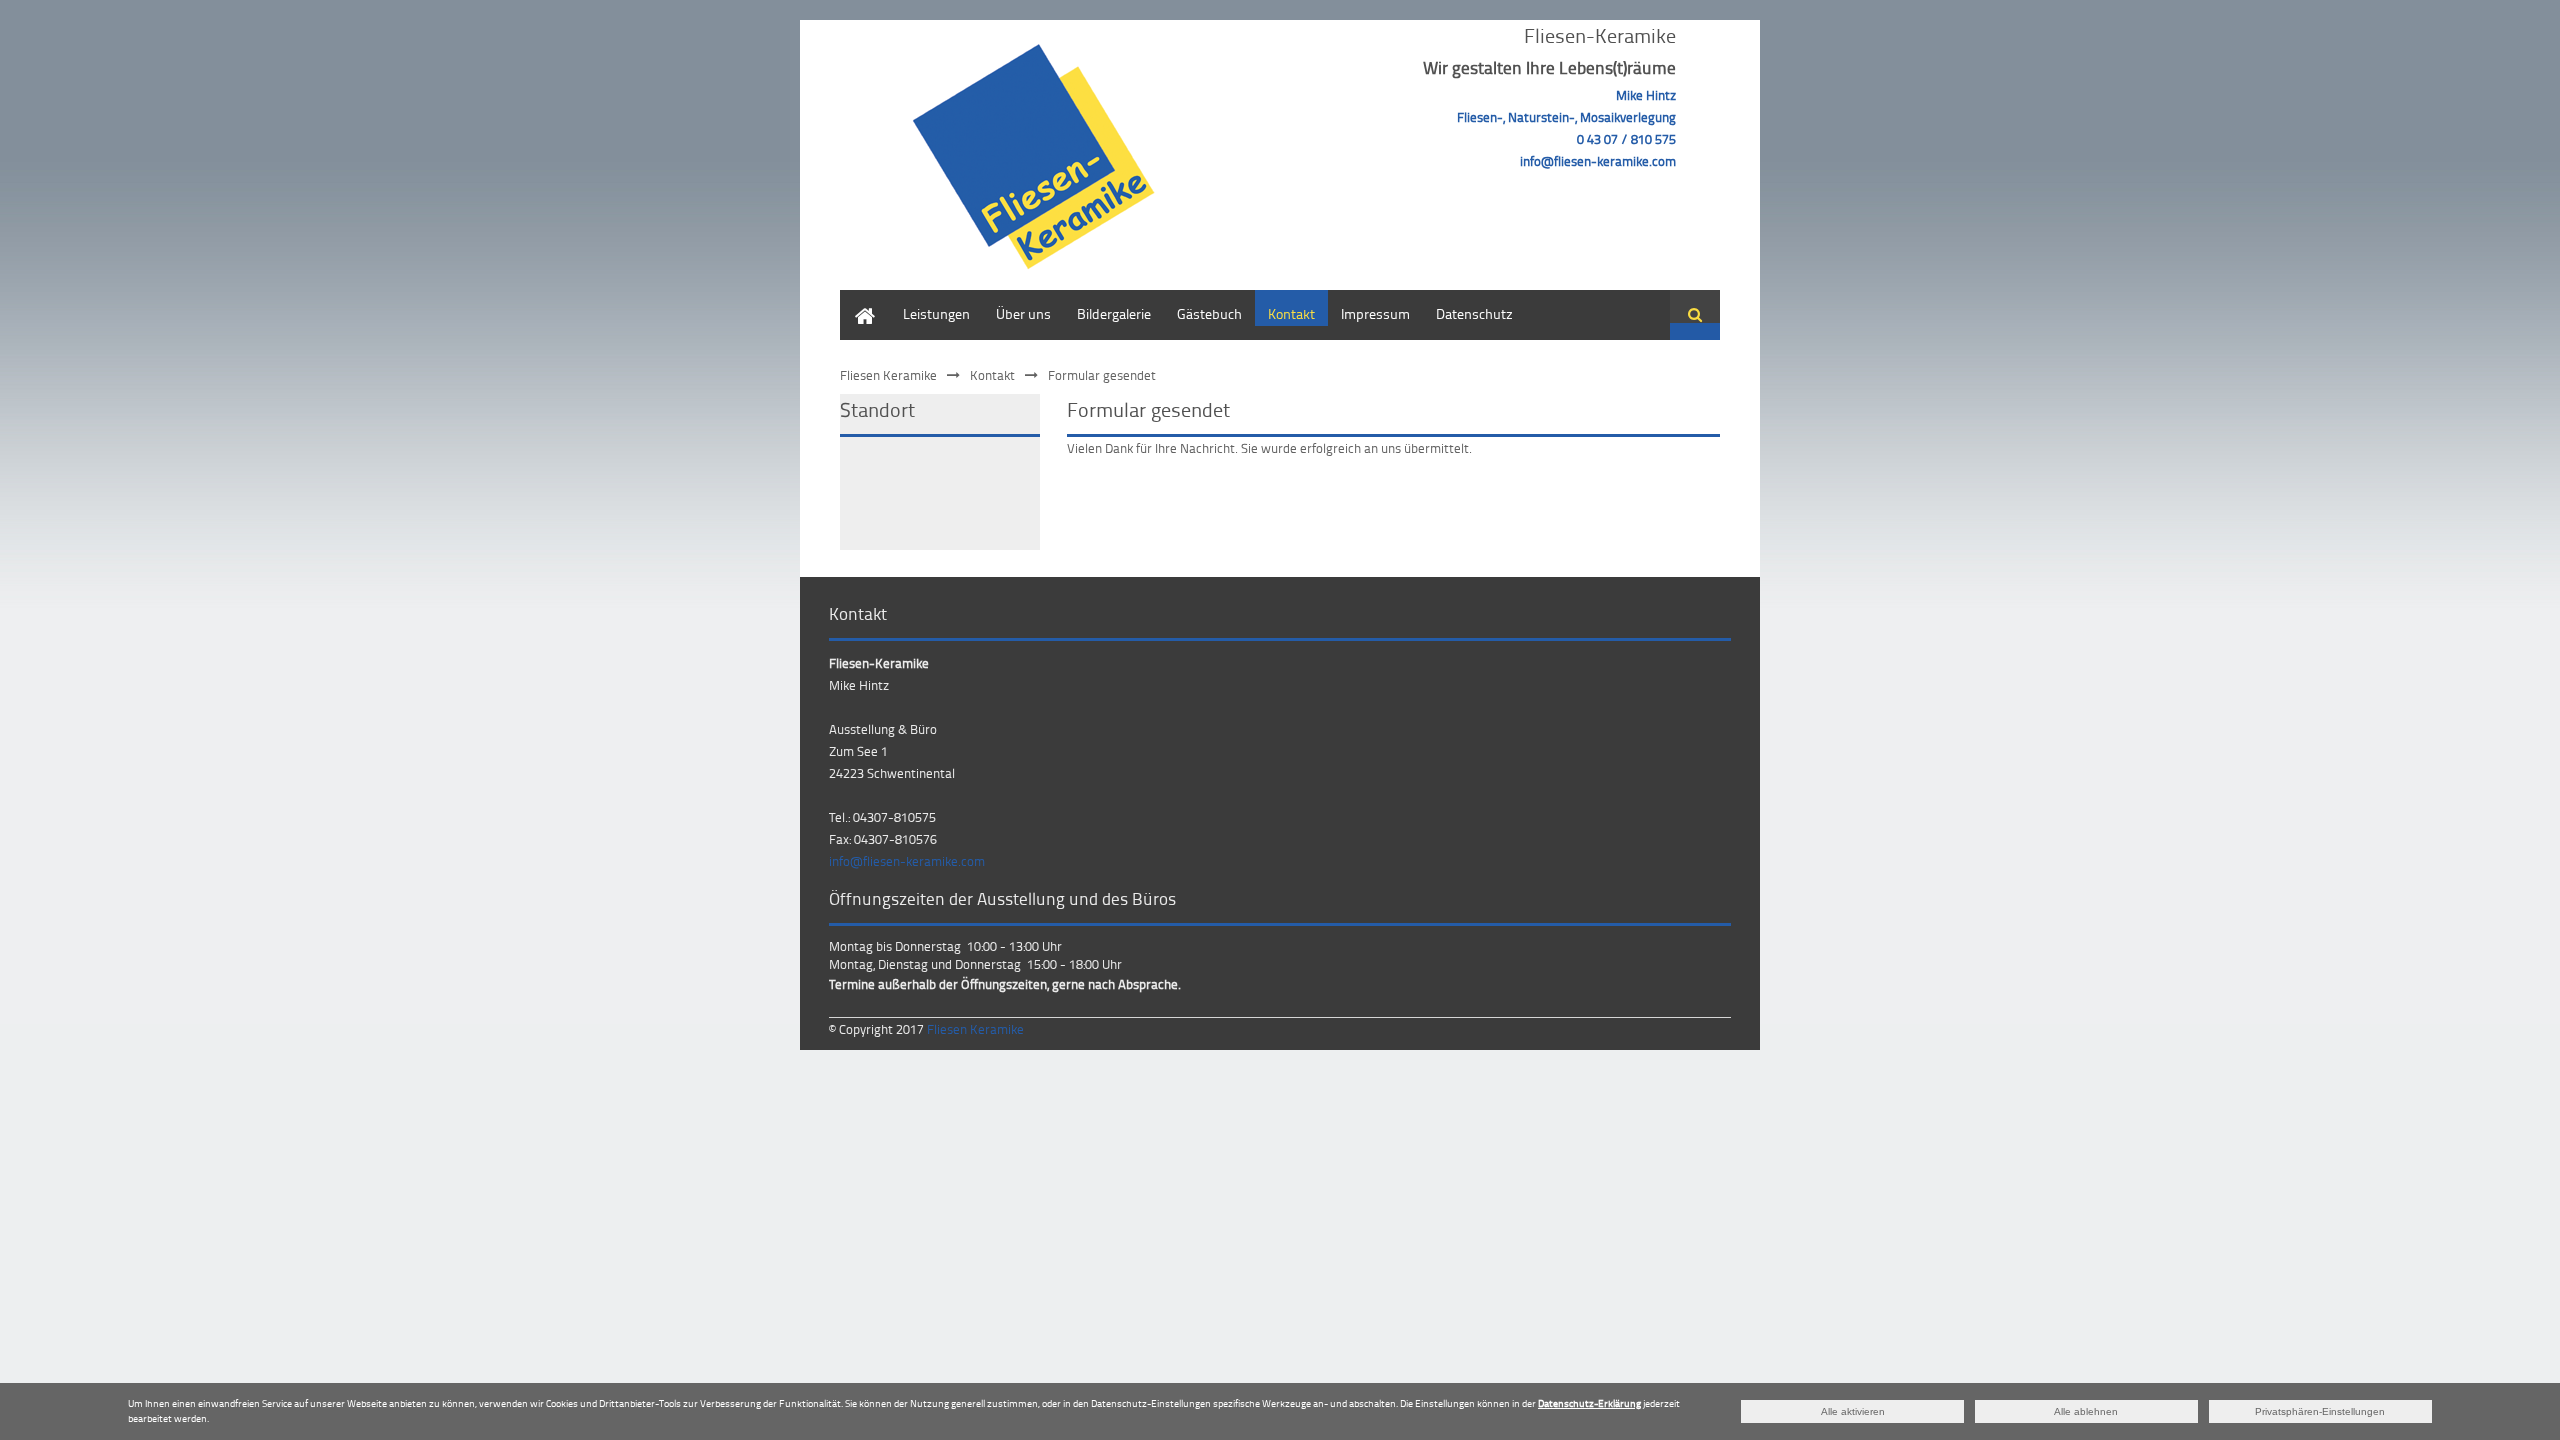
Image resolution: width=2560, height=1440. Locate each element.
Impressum (1375, 313)
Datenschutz (1474, 313)
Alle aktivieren (1853, 1411)
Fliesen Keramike (888, 375)
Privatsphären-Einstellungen (2320, 1411)
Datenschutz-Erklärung (1589, 1403)
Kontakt (1291, 313)
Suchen (1695, 315)
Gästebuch (1209, 313)
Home (858, 299)
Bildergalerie (1114, 313)
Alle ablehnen (2086, 1411)
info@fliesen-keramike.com (907, 861)
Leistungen (936, 313)
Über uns (1023, 313)
